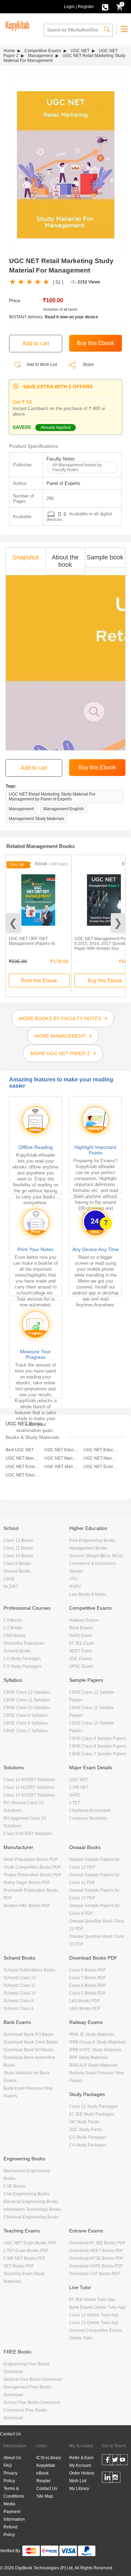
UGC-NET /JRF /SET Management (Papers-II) (32, 941)
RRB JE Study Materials (92, 2034)
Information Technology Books (32, 2209)
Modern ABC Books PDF (27, 1906)
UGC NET (80, 51)
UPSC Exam (81, 1666)
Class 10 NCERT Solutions (29, 1795)
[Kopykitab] (16, 25)
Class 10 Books (18, 1556)
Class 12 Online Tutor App (94, 2315)
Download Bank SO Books (29, 2050)
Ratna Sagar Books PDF (27, 1883)
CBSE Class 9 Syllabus (26, 1715)
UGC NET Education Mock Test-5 (23, 1475)
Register (86, 7)
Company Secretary (88, 1818)
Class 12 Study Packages (93, 2106)
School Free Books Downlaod (32, 2402)
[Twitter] (115, 2461)
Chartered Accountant (90, 1811)
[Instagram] (115, 2478)
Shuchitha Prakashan (24, 1643)
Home (9, 51)
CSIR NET (79, 1787)
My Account (80, 2465)
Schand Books (17, 1651)
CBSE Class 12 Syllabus (27, 1692)
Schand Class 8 (19, 2009)
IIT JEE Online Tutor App (92, 2300)
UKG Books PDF (85, 2009)
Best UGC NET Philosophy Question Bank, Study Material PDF (23, 1450)
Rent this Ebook (39, 980)
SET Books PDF (19, 2266)
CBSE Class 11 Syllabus (27, 1700)
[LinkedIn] (107, 2478)
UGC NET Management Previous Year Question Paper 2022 (23, 1458)
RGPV (75, 1587)
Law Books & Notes (88, 1594)
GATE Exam (81, 1636)
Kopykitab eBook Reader (46, 2473)
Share (88, 365)
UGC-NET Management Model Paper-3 (62, 1467)
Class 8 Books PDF (88, 1970)
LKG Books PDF (85, 2001)
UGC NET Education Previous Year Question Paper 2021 (101, 1450)
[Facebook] (107, 2461)
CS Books (13, 1628)
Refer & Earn (81, 2458)
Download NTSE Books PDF (96, 2258)
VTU (73, 1579)
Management (41, 56)
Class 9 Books (17, 1564)
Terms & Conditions (14, 2492)
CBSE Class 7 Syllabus (26, 1731)
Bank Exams (81, 1628)
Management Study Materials (37, 819)
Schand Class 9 (19, 2001)
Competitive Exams (43, 51)
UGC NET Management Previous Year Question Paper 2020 (101, 1458)
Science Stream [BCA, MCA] (96, 1556)
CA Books (13, 1620)
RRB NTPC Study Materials (95, 2050)
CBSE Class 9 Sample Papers (98, 1738)
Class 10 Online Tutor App (94, 2323)
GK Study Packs (84, 2122)
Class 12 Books (18, 1540)
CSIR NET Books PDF (24, 2258)
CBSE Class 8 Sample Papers (98, 1746)
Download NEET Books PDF (96, 2251)
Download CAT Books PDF (95, 2274)
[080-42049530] (105, 7)
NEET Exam (81, 1651)
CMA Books (14, 1636)
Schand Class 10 (20, 1993)
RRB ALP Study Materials (93, 2065)
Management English (64, 809)
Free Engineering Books (92, 1540)
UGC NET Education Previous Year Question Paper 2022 (62, 1450)
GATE (75, 1795)
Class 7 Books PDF (88, 1978)
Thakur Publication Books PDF (32, 1875)
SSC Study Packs (86, 2130)
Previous (13, 923)
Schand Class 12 (20, 1978)
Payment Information (14, 2515)
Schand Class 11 (20, 1985)
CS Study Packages (22, 1666)
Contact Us (10, 2434)
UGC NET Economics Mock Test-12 (101, 1467)
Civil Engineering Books (26, 2194)
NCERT (11, 1587)
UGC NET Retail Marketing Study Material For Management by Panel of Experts (52, 797)
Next (118, 923)
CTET (75, 1803)
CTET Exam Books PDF (26, 2251)
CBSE (9, 1579)
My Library (79, 2489)
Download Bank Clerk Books (31, 2042)
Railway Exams (84, 1620)
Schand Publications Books (30, 1970)
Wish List (78, 2481)
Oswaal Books (17, 1571)
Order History (82, 2473)
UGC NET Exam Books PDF (30, 2243)
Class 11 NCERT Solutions (29, 1787)
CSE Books (14, 2186)
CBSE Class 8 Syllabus (26, 1723)
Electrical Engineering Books (31, 2202)
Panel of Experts (63, 483)
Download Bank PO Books (29, 2034)
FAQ (8, 2465)
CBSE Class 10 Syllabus (27, 1708)
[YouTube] (122, 2461)
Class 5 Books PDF (88, 1993)
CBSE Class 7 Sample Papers (98, 1754)
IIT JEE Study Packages (92, 2114)
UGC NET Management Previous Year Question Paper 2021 (62, 1458)
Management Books (88, 1548)
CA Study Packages (22, 1659)
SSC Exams (81, 1659)
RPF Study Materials (89, 2058)
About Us (12, 2458)
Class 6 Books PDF (88, 1985)
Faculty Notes (61, 459)
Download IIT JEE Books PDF (97, 2243)
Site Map (45, 2496)
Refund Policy (10, 2531)
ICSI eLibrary (49, 2458)
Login (69, 7)
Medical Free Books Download (33, 2379)
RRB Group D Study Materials (97, 2042)
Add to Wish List (41, 365)
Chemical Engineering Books (31, 2217)
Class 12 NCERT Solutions (29, 1780)
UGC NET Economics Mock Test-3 (23, 1467)
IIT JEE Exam (82, 1643)
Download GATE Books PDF (96, 2266)
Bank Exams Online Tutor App (97, 2307)
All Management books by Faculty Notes (77, 467)
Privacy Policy (10, 2477)
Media (9, 2504)
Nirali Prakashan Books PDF (31, 1859)
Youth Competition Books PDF (32, 1867)
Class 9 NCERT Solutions (28, 1834)
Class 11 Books (18, 1548)
